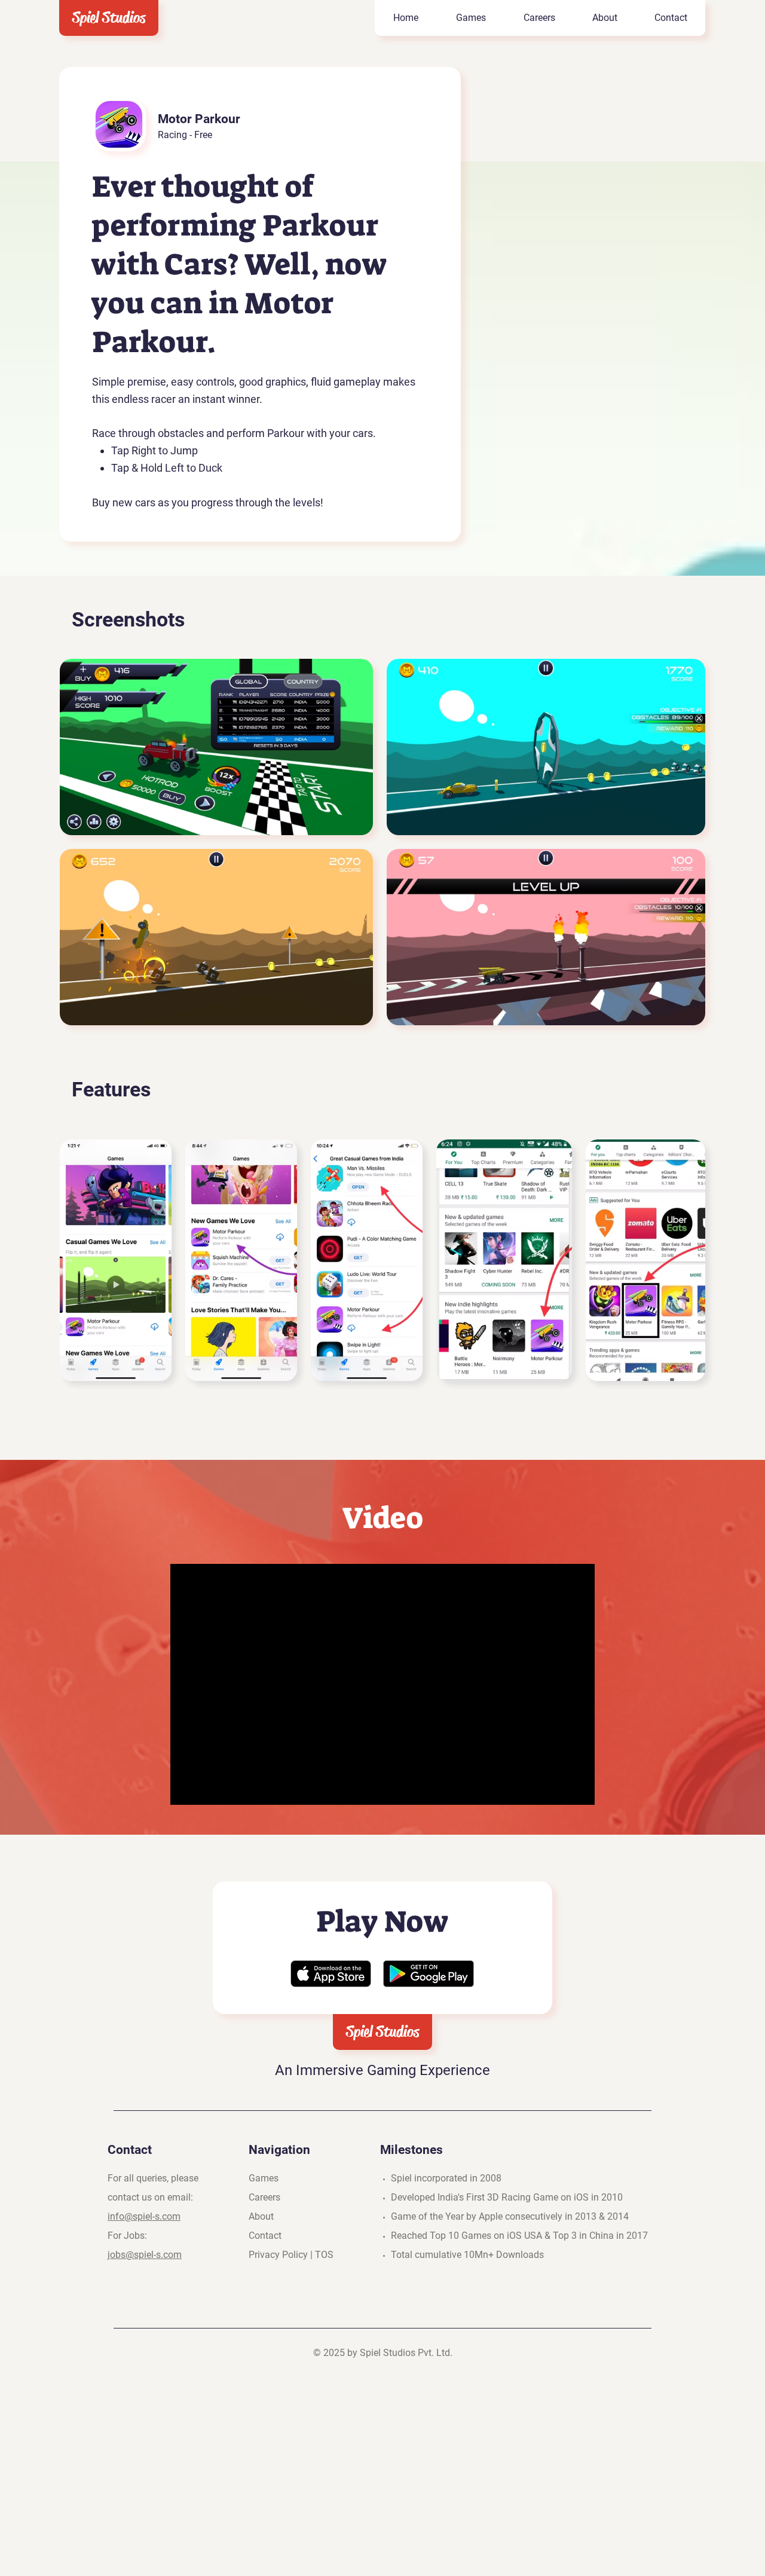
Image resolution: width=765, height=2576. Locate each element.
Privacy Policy (278, 2255)
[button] (471, 18)
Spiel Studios (109, 18)
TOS (324, 2255)
